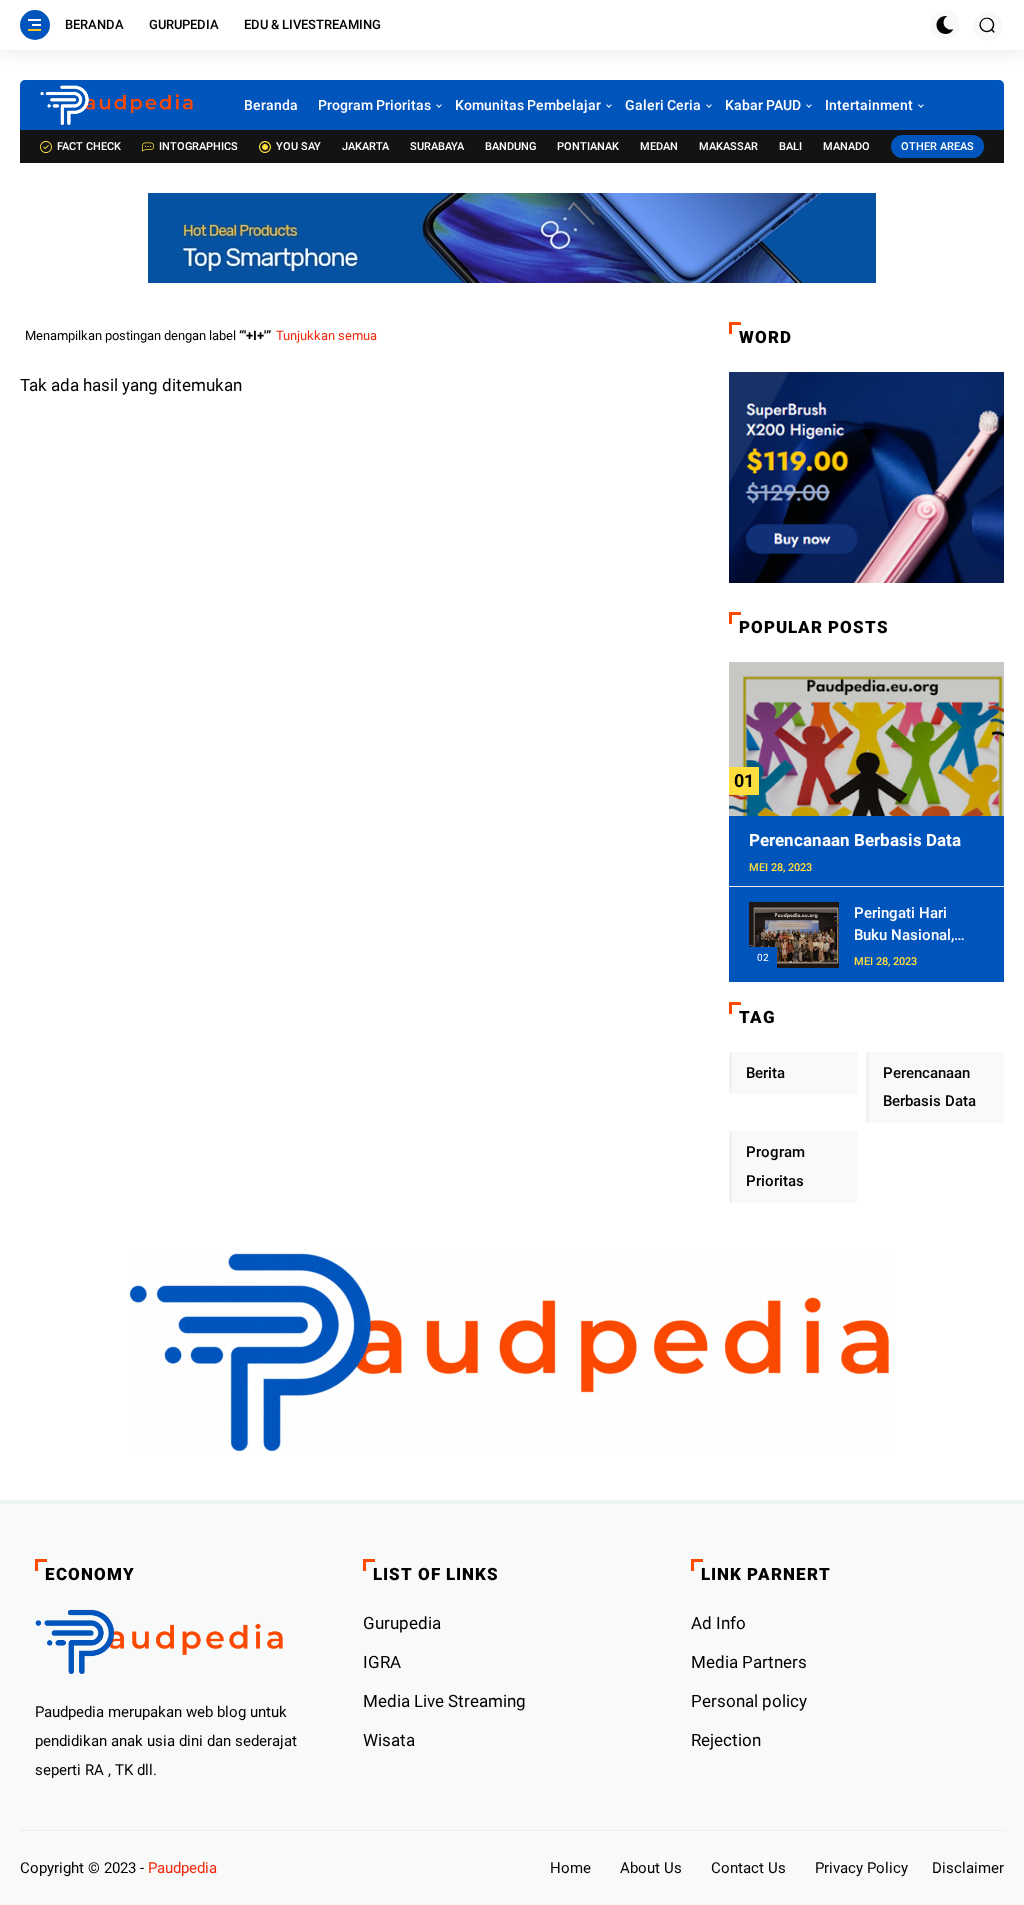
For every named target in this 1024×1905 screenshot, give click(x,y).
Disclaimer (968, 1868)
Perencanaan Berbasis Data (855, 840)
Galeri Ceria (663, 105)
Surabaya (437, 146)
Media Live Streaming (444, 1701)
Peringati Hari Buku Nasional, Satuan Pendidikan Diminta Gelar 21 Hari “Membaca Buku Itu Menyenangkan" (916, 925)
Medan (659, 146)
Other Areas (937, 146)
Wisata (389, 1740)
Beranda (94, 24)
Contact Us (748, 1868)
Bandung (510, 146)
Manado (846, 146)
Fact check (89, 146)
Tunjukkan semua (326, 335)
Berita (765, 1073)
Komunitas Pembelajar (528, 105)
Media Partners (749, 1662)
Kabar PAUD (763, 105)
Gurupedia (184, 24)
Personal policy (749, 1701)
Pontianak (588, 146)
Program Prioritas (374, 105)
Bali (790, 146)
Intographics (198, 146)
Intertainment (869, 105)
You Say (298, 146)
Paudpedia (182, 1868)
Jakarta (365, 146)
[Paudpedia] (117, 105)
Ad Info (718, 1623)
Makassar (728, 146)
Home (570, 1868)
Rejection (726, 1740)
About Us (651, 1868)
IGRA (382, 1662)
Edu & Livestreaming (312, 24)
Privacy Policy (861, 1868)
